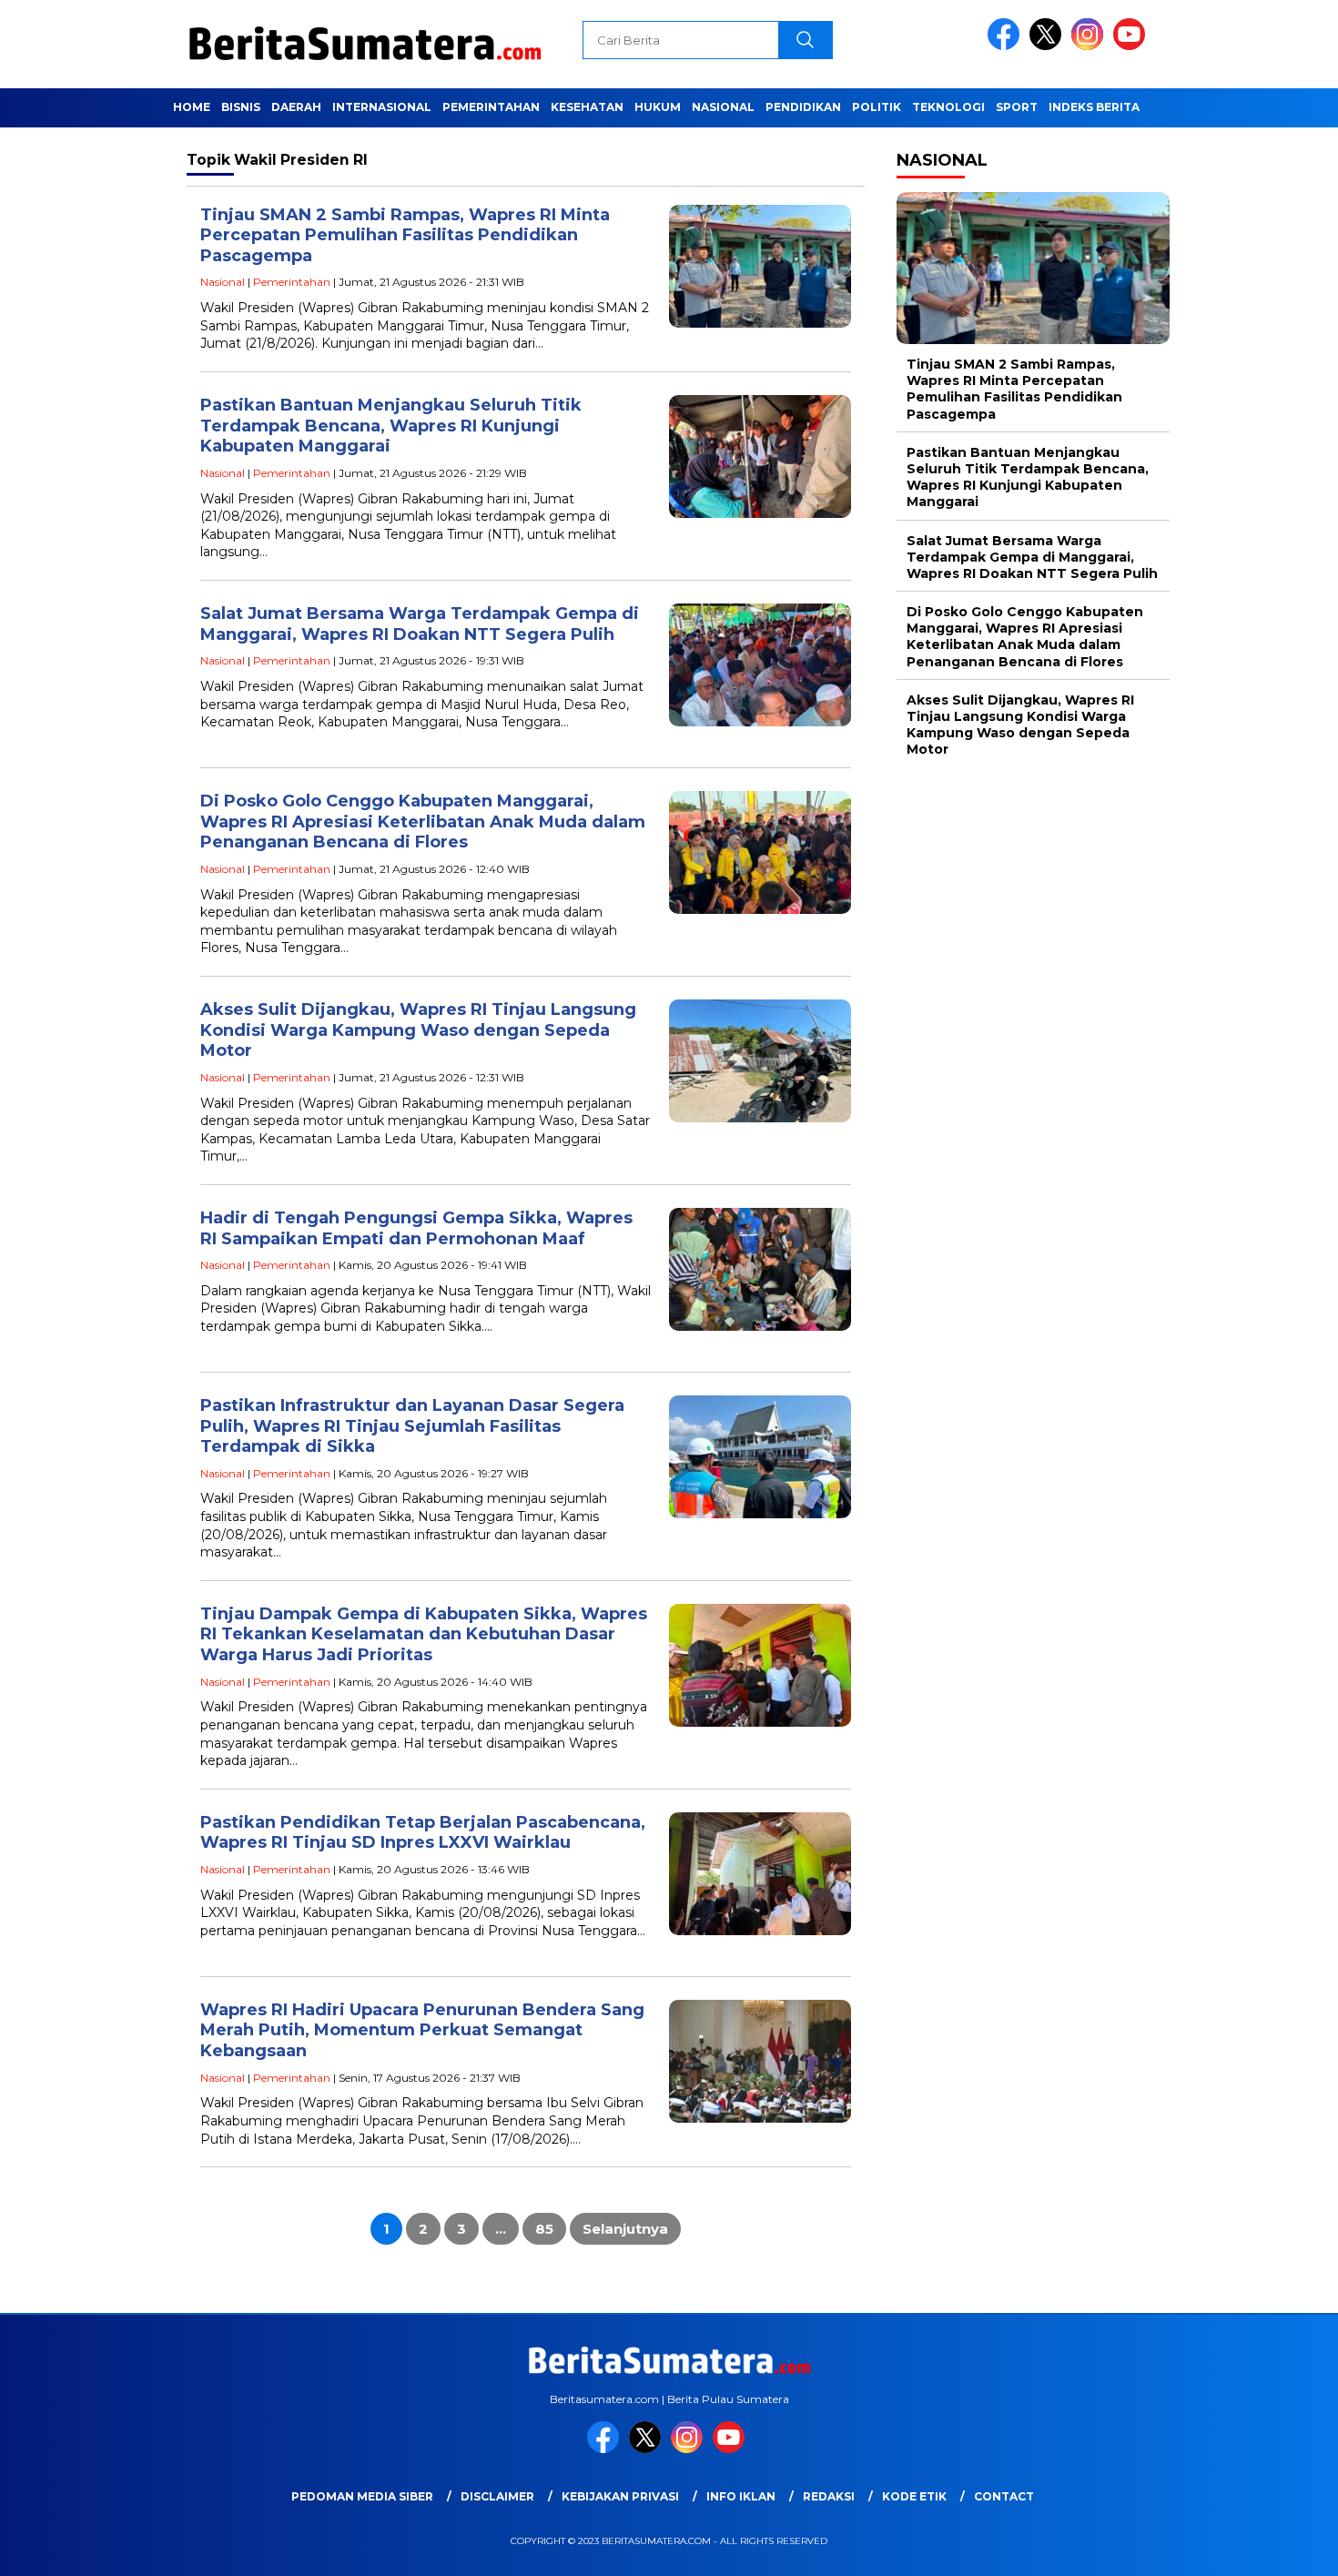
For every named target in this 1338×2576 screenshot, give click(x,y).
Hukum (658, 107)
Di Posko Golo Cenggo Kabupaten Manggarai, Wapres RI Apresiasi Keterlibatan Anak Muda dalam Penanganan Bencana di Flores (423, 821)
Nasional (723, 107)
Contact (1004, 2496)
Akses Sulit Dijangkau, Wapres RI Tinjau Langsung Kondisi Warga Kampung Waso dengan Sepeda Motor (418, 1030)
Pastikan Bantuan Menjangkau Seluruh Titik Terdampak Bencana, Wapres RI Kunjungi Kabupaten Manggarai (391, 426)
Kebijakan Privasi (620, 2496)
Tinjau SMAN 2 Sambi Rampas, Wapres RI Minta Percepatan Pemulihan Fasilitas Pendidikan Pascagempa (405, 235)
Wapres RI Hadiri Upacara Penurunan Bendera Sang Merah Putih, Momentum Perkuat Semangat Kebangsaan (422, 2030)
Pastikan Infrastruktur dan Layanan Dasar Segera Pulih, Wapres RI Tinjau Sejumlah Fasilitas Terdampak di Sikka (412, 1426)
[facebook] (1007, 46)
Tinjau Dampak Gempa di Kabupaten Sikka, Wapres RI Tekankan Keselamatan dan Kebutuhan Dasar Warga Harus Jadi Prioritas (424, 1634)
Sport (1017, 107)
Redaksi (829, 2496)
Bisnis (241, 107)
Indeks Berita (1094, 107)
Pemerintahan (491, 107)
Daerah (296, 107)
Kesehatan (587, 107)
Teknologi (948, 107)
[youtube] (1132, 46)
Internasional (382, 107)
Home (192, 107)
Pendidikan (803, 107)
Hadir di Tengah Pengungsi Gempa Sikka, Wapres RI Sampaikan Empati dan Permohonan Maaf (416, 1228)
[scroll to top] (1283, 2548)
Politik (877, 107)
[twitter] (1049, 46)
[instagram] (1090, 46)
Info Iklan (741, 2496)
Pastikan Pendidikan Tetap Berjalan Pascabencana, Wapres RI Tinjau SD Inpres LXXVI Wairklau (423, 1833)
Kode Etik (914, 2496)
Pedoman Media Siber (362, 2496)
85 (544, 2229)
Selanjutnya (625, 2229)
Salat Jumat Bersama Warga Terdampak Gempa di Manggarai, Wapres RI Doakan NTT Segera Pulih (420, 624)
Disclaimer (497, 2496)
